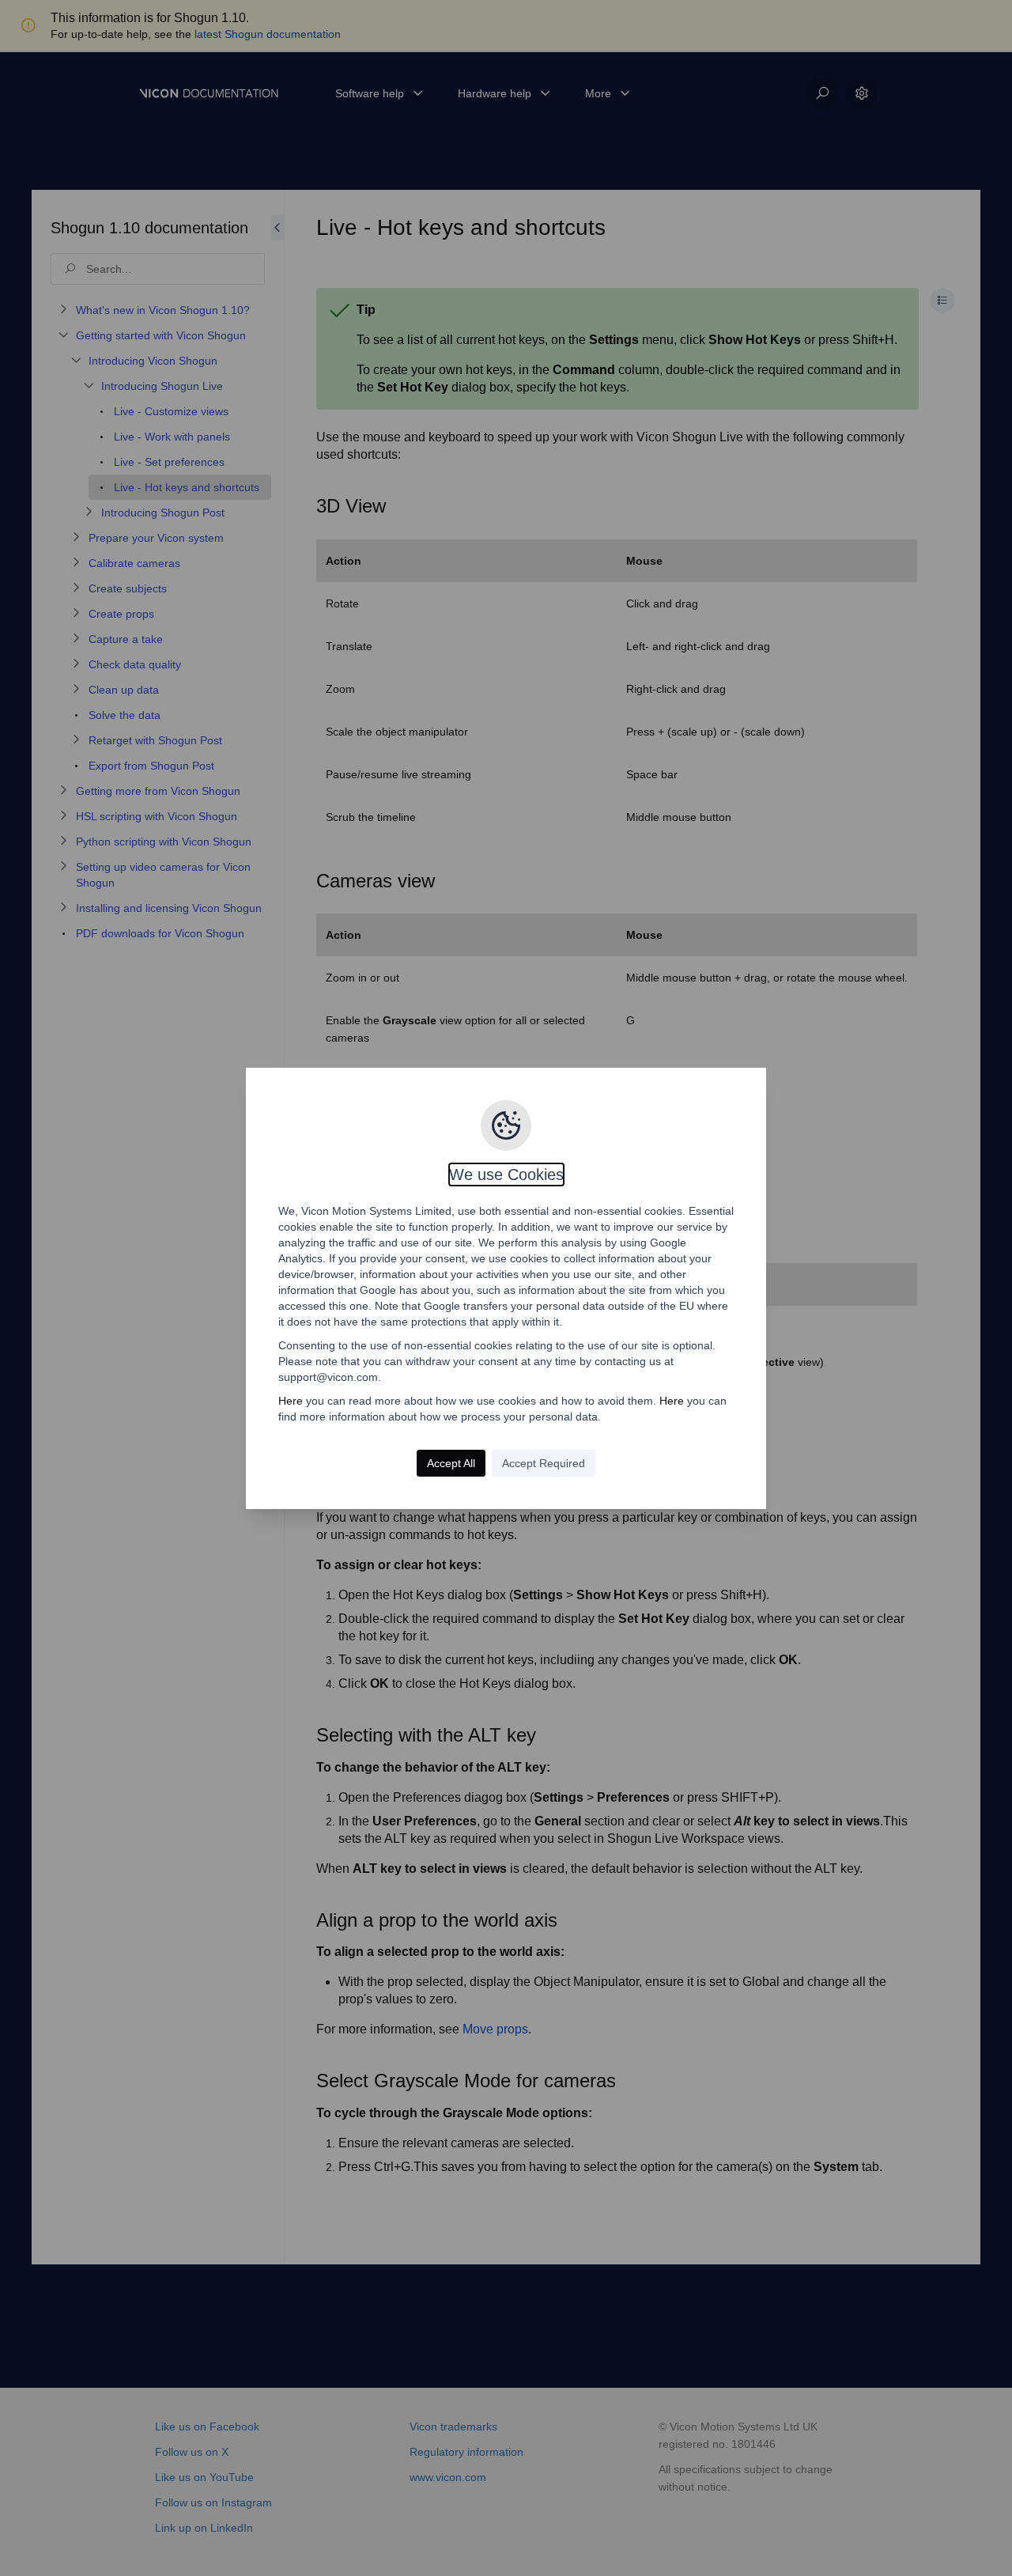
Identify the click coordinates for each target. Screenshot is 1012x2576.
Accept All (451, 1463)
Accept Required (544, 1463)
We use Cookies (506, 1175)
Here (291, 1401)
